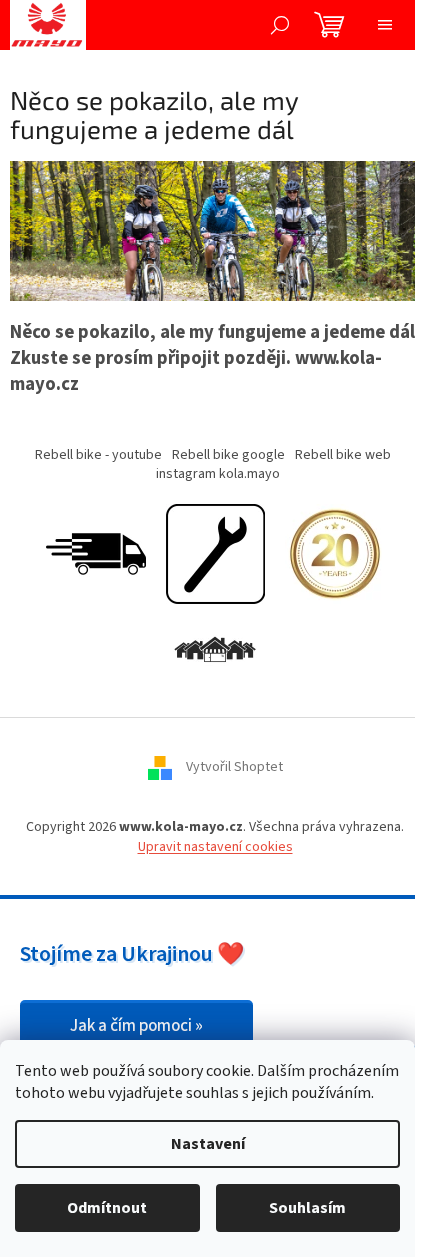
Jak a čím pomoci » (136, 1026)
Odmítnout (107, 1208)
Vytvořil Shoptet (234, 768)
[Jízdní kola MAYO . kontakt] (215, 651)
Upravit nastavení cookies (215, 847)
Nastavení (208, 1144)
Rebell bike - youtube (98, 455)
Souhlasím (307, 1208)
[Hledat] (280, 25)
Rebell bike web (343, 455)
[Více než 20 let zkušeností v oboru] (335, 554)
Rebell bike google (228, 455)
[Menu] (385, 25)
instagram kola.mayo (218, 474)
